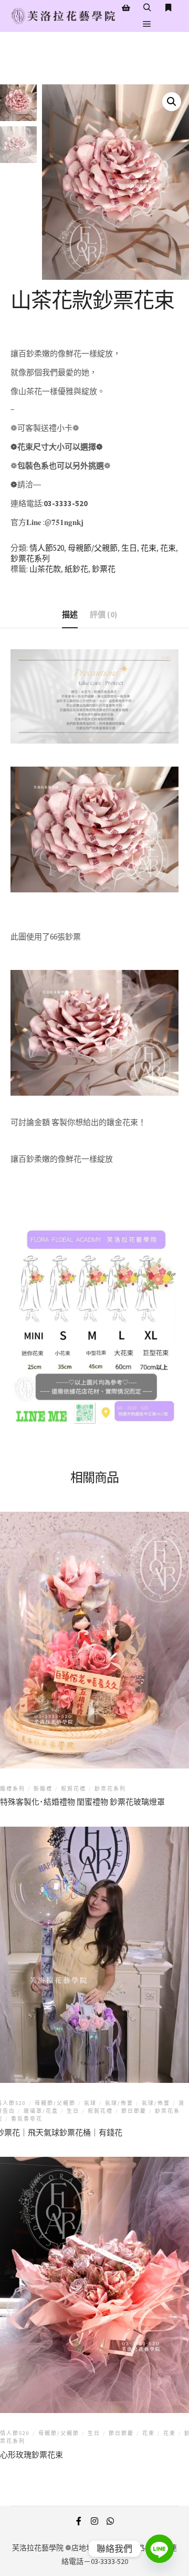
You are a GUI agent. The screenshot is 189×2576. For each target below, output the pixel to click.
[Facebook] (79, 2521)
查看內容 (97, 1627)
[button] (172, 102)
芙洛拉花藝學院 (38, 2548)
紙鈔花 (76, 569)
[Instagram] (94, 2521)
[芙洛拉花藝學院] (63, 16)
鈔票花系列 (30, 558)
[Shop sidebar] (126, 8)
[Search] (147, 8)
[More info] (168, 8)
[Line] (160, 2549)
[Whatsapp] (110, 2521)
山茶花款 (45, 569)
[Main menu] (147, 24)
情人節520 (47, 548)
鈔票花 (104, 569)
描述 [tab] (70, 614)
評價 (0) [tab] (103, 614)
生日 (129, 548)
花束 (149, 548)
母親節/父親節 (93, 548)
